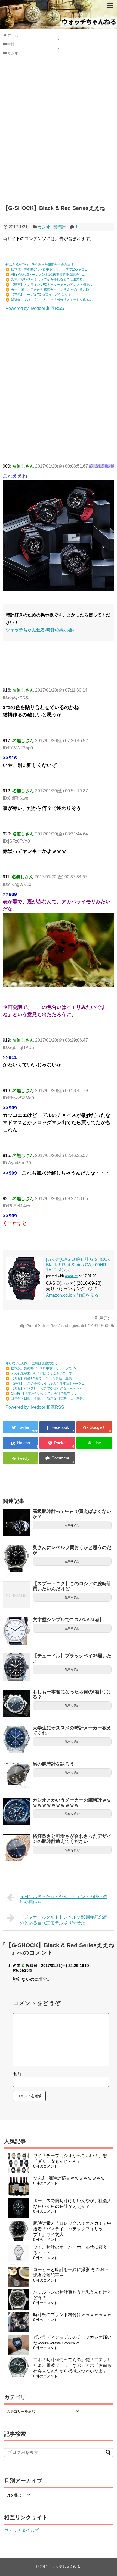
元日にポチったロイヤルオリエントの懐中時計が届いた (63, 1900)
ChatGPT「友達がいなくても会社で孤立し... (43, 1394)
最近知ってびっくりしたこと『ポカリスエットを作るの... (53, 300)
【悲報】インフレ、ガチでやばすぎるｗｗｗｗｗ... (48, 1388)
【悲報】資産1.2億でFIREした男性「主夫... (43, 1378)
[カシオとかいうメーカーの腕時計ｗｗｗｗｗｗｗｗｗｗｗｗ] (16, 1811)
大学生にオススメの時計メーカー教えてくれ (72, 1731)
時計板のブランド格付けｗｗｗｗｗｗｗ (72, 2315)
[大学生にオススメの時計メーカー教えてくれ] (16, 1739)
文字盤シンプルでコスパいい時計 (67, 1620)
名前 (17, 2074)
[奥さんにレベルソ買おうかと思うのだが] (16, 1559)
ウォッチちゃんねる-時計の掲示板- (40, 630)
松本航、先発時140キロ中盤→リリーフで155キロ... (49, 269)
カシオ (44, 227)
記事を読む (72, 1525)
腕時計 (59, 227)
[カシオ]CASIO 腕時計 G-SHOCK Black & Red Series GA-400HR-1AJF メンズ (78, 1265)
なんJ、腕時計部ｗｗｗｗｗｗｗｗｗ (69, 2178)
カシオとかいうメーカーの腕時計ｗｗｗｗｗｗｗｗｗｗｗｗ (72, 1803)
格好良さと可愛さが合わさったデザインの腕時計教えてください (72, 1839)
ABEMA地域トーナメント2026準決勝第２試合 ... (48, 275)
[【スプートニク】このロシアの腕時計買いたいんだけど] (16, 1595)
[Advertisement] (59, 134)
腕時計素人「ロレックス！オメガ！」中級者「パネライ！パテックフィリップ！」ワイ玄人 (72, 2229)
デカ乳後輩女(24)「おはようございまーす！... (44, 1373)
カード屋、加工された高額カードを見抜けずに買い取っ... (53, 290)
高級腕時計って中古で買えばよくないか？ (72, 1514)
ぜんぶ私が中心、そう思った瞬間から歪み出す (40, 265)
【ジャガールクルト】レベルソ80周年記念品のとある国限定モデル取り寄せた (64, 1920)
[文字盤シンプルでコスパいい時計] (16, 1631)
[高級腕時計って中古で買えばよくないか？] (16, 1523)
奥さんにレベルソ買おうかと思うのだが (72, 1550)
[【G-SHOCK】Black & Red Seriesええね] (21, 1443)
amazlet (71, 1276)
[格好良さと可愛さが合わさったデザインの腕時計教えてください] (16, 1847)
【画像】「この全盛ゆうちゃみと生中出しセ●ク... (47, 1384)
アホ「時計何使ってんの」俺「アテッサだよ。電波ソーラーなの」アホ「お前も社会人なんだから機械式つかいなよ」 (72, 2365)
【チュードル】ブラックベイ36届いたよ (72, 1658)
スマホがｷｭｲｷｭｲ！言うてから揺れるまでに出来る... (48, 279)
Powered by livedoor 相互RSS (35, 308)
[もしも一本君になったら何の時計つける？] (16, 1703)
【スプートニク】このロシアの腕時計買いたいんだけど (72, 1586)
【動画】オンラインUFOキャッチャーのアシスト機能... (51, 285)
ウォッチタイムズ (21, 2530)
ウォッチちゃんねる (64, 2567)
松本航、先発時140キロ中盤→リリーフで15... (45, 1368)
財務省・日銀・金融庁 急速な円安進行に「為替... (48, 1398)
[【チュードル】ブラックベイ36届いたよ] (16, 1667)
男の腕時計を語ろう (53, 1764)
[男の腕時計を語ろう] (16, 1775)
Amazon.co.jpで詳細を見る (72, 1295)
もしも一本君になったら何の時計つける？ (72, 1694)
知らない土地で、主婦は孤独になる (32, 1363)
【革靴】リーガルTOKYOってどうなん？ (41, 295)
